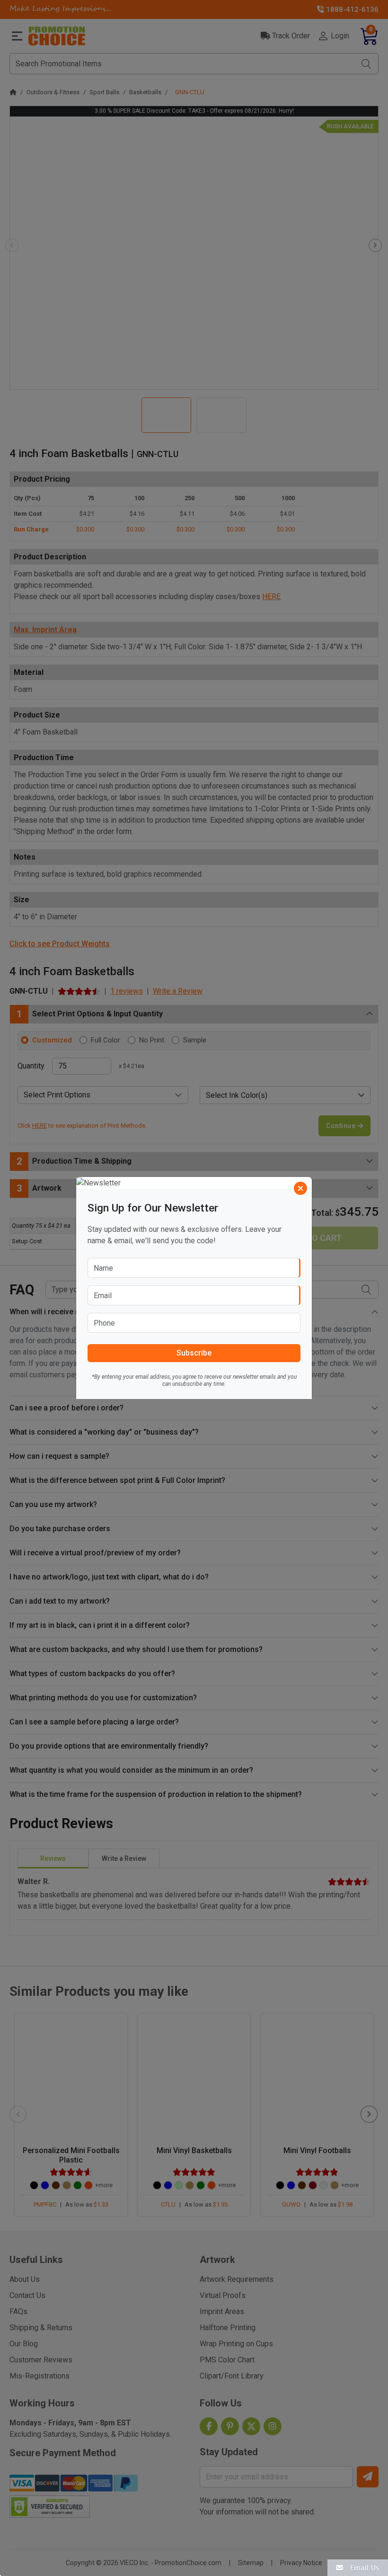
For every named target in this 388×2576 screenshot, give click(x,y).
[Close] (300, 1188)
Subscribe (194, 1353)
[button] (358, 2567)
